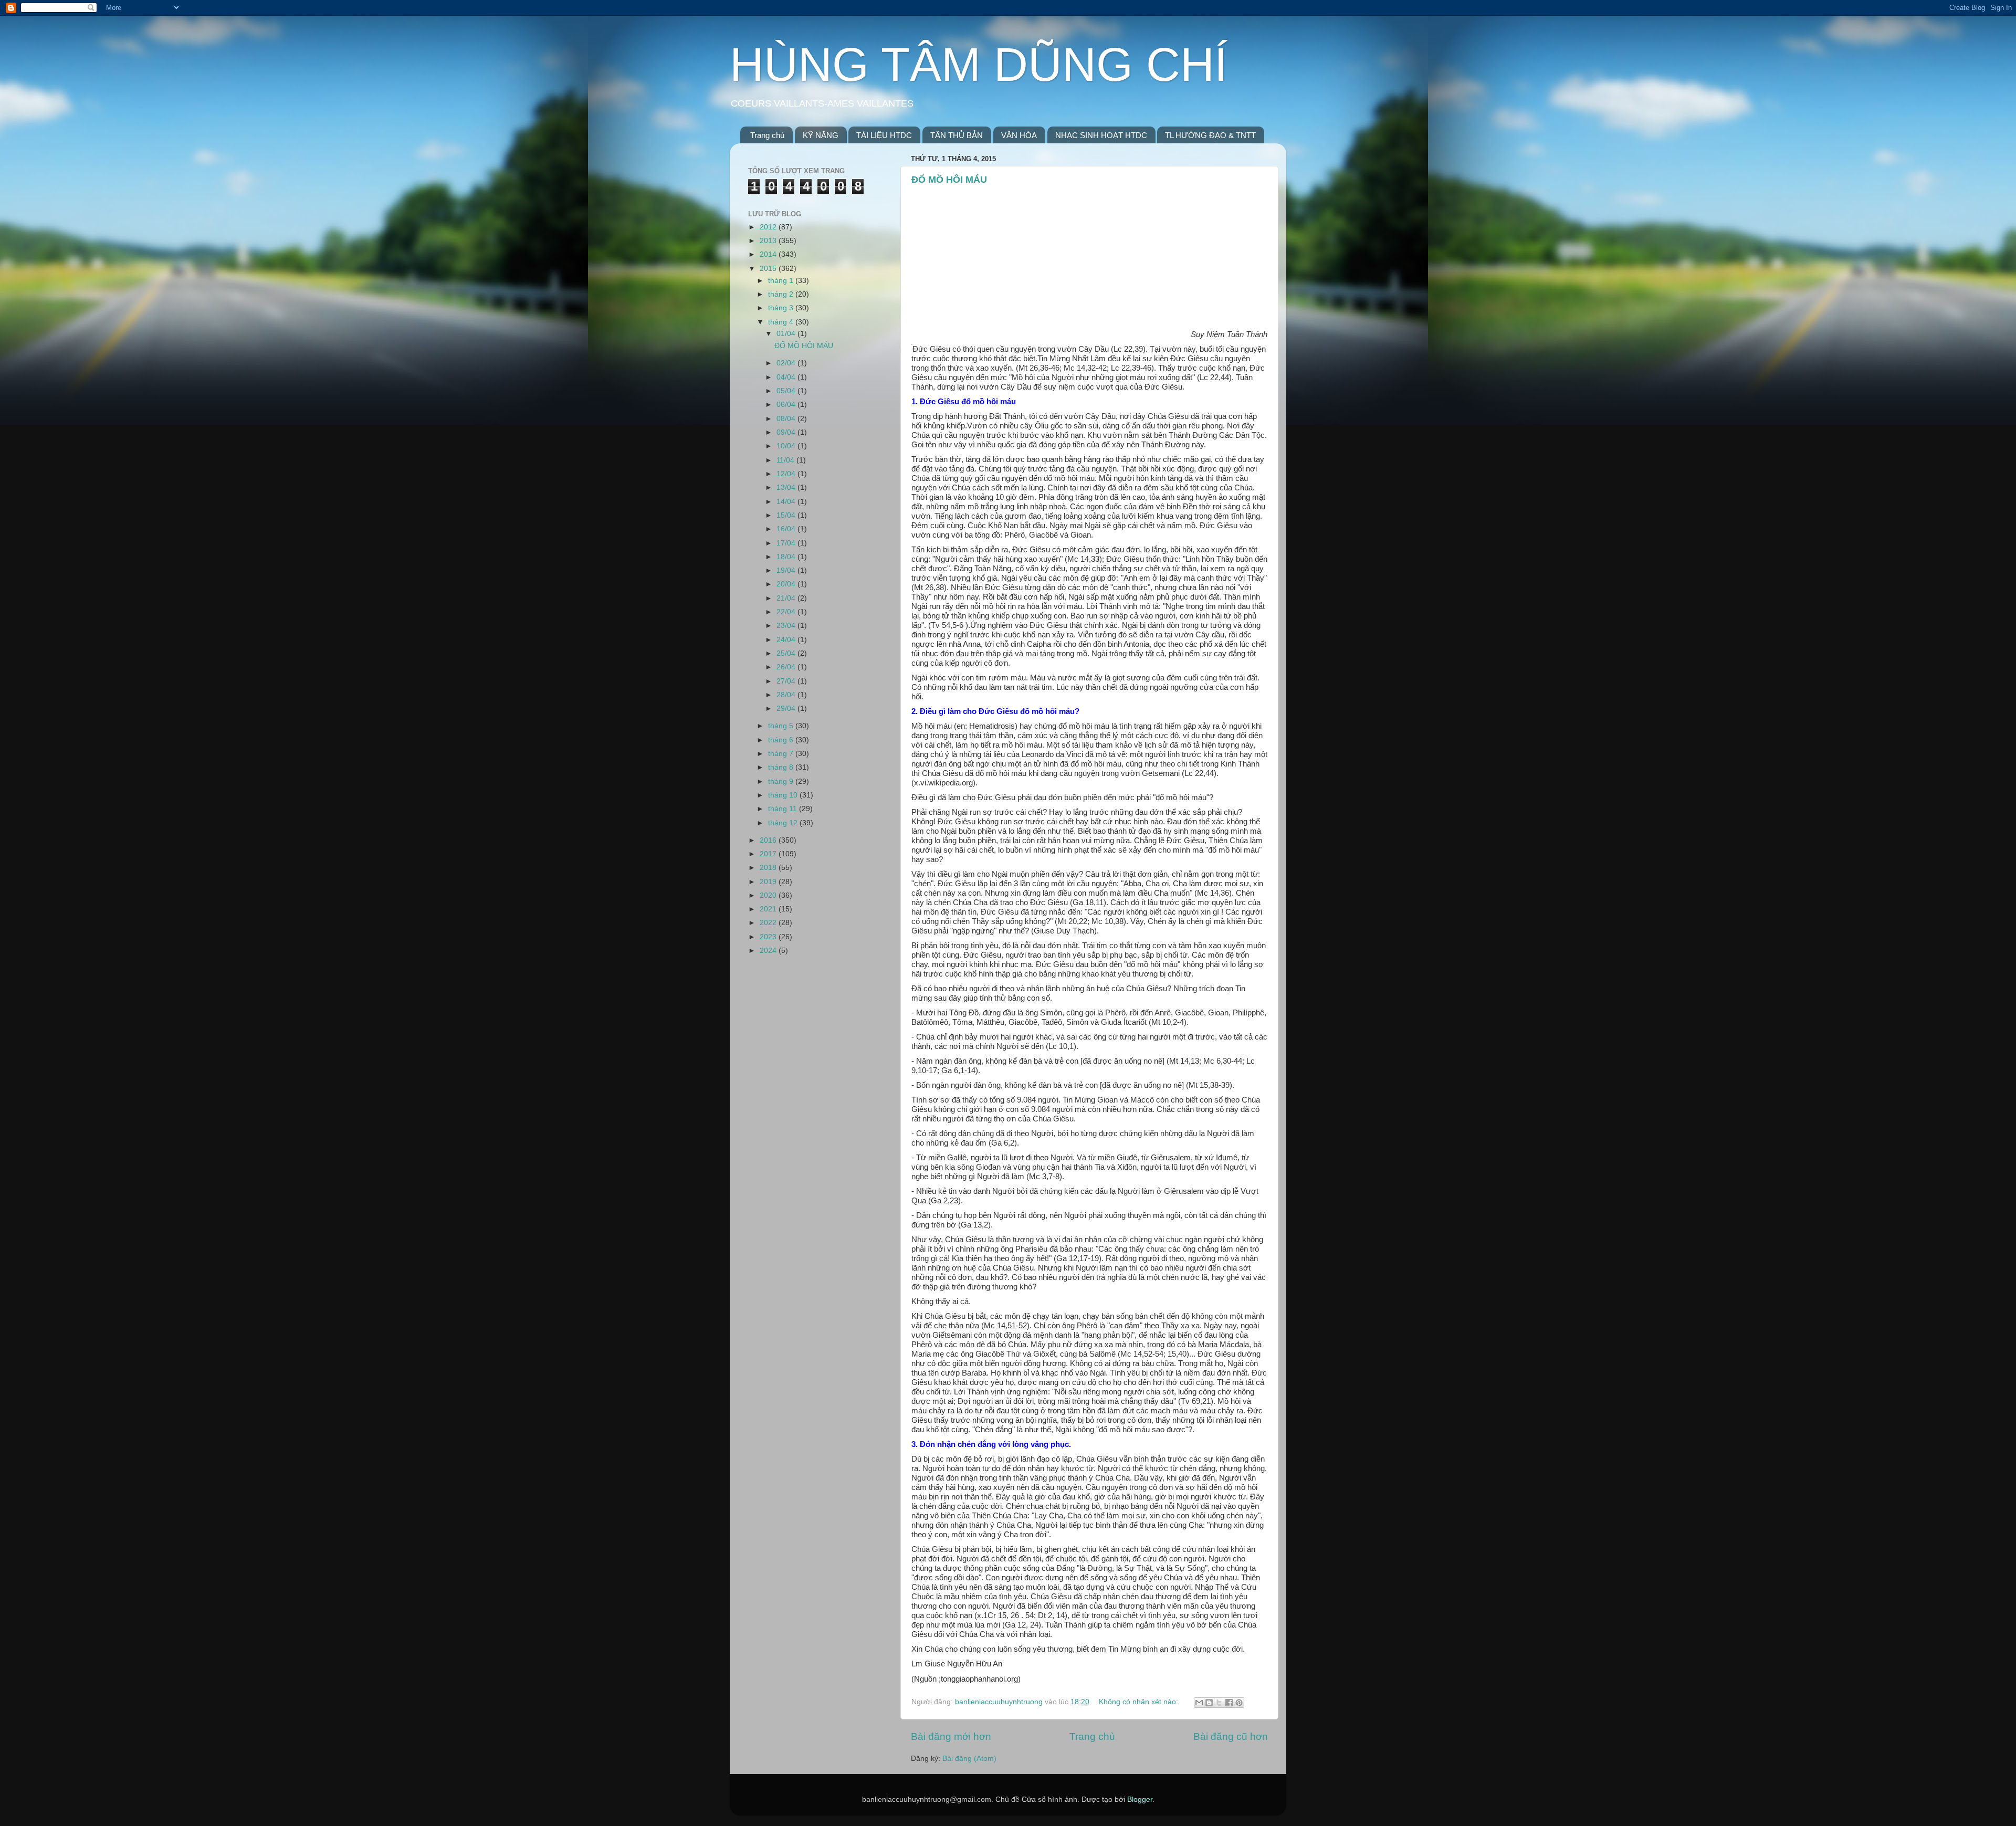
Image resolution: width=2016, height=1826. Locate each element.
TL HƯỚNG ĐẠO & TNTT (1210, 135)
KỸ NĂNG (821, 135)
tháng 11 (784, 809)
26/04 (787, 667)
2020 (769, 895)
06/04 (787, 405)
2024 (769, 951)
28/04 (787, 695)
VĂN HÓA (1019, 135)
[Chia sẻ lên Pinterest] (1239, 1703)
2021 (769, 909)
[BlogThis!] (1209, 1703)
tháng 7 (782, 754)
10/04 (787, 446)
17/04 (787, 543)
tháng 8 (782, 767)
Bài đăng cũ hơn (1231, 1736)
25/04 (787, 653)
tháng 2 (782, 294)
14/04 (787, 502)
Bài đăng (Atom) (969, 1759)
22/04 (787, 612)
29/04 (787, 709)
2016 (769, 840)
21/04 (787, 598)
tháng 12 (784, 823)
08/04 (787, 419)
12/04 (787, 474)
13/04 (787, 487)
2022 (769, 923)
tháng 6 (782, 740)
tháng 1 (782, 281)
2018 (769, 868)
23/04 (787, 626)
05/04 (787, 391)
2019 (769, 882)
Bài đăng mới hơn (951, 1736)
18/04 (787, 557)
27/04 (787, 681)
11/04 (786, 460)
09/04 (787, 432)
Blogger (1140, 1799)
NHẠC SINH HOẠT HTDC (1101, 135)
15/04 (787, 515)
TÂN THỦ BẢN (957, 135)
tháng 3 (782, 308)
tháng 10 (784, 795)
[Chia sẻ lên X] (1219, 1703)
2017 (769, 854)
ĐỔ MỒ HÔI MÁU (949, 180)
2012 (769, 227)
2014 (769, 254)
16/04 (787, 529)
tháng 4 (782, 322)
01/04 (787, 334)
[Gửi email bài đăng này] (1199, 1703)
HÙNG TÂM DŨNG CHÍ (979, 65)
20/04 (787, 584)
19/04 (787, 570)
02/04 (787, 363)
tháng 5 (782, 726)
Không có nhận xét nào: (1140, 1702)
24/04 (787, 640)
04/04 (787, 377)
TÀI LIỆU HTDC (884, 135)
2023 (769, 937)
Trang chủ (767, 135)
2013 (769, 241)
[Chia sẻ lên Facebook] (1229, 1703)
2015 (769, 269)
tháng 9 (782, 781)
